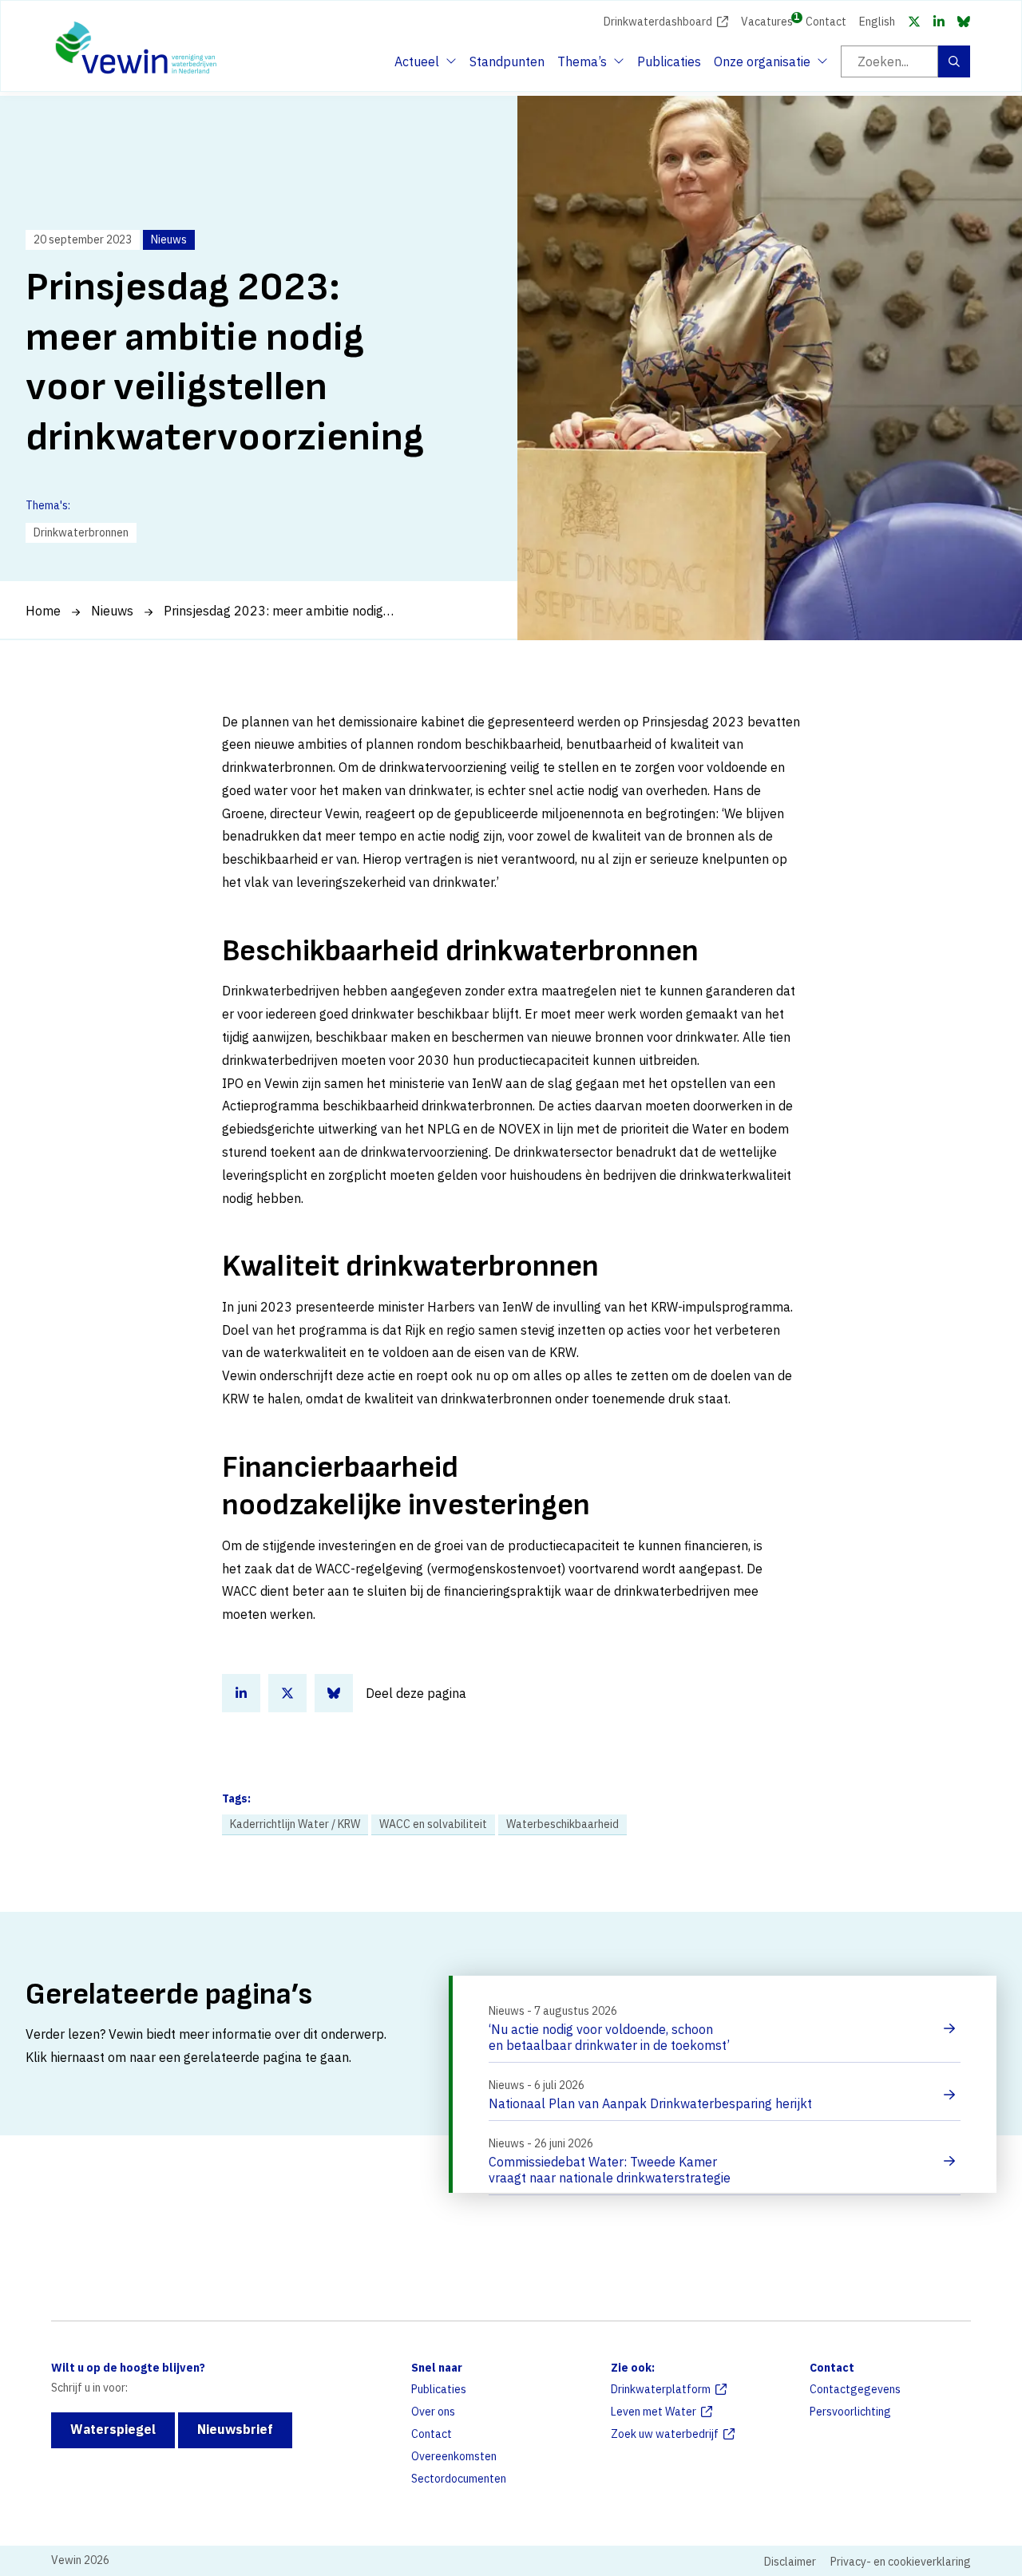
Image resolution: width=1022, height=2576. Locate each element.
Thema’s (586, 66)
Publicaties (669, 61)
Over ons (433, 2412)
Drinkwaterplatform (661, 2389)
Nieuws (112, 611)
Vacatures (767, 20)
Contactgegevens (855, 2389)
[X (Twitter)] (914, 22)
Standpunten (507, 61)
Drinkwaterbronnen (81, 532)
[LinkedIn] (939, 22)
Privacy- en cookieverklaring (901, 2562)
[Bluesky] (964, 22)
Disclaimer (790, 2562)
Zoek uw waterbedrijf (665, 2434)
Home (43, 611)
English (877, 22)
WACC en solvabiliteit (433, 1824)
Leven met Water (654, 2412)
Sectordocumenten (459, 2479)
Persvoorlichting (850, 2412)
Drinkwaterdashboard (658, 22)
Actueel (423, 66)
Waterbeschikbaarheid (562, 1824)
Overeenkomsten (454, 2456)
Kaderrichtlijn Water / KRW (295, 1824)
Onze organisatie (762, 66)
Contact (826, 22)
